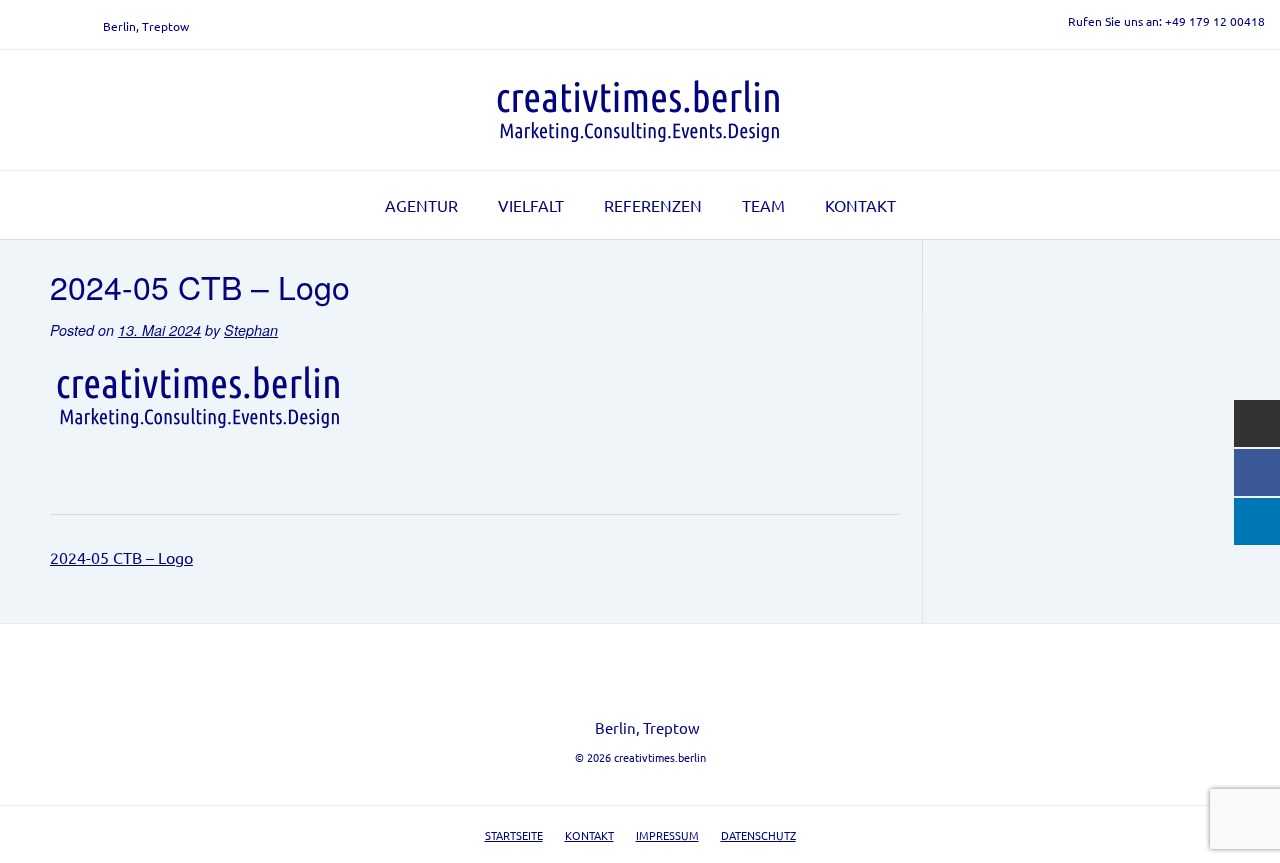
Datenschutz (758, 835)
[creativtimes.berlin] (640, 110)
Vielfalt (531, 205)
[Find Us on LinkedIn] (69, 26)
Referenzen (653, 205)
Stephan (251, 330)
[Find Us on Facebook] (45, 26)
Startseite (514, 835)
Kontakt (860, 205)
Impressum (667, 835)
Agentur (421, 205)
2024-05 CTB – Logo (121, 557)
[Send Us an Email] (21, 26)
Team (763, 205)
